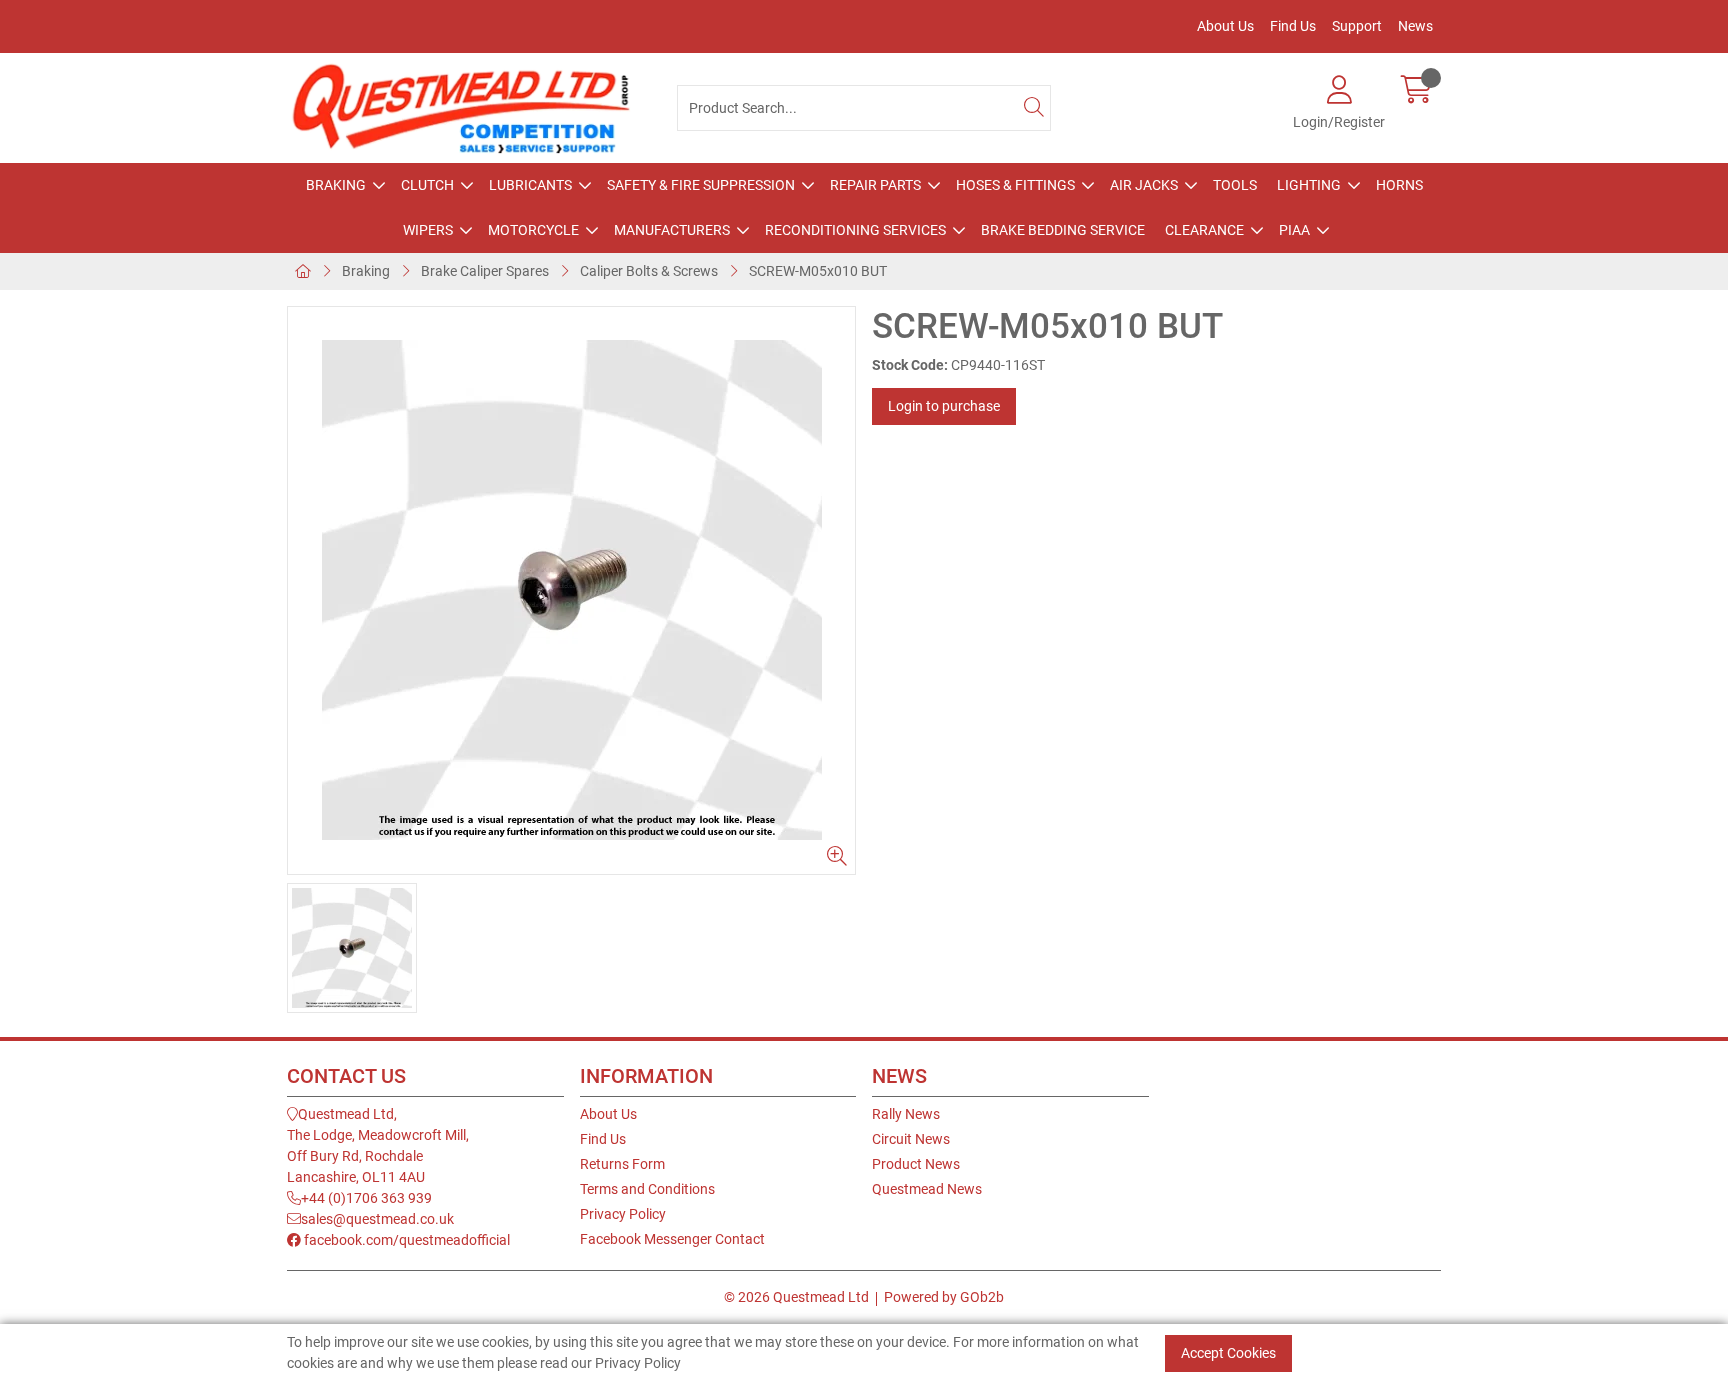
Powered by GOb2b (944, 1297)
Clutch (427, 185)
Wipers (428, 230)
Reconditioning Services (855, 230)
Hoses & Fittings (1015, 185)
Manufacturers (672, 230)
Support (1357, 26)
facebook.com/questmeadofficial (405, 1240)
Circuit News (911, 1139)
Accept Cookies (1228, 1353)
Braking (336, 185)
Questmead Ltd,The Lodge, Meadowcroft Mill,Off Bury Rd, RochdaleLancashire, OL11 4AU (378, 1145)
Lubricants (530, 185)
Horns (1399, 185)
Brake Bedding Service (1063, 230)
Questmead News (927, 1189)
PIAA (1294, 230)
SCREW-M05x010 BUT (818, 271)
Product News (916, 1164)
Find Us (1293, 26)
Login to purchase (944, 406)
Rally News (906, 1114)
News (1415, 26)
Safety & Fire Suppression (701, 185)
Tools (1235, 185)
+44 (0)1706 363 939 (366, 1198)
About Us (1225, 26)
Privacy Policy (623, 1214)
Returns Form (622, 1164)
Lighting (1309, 185)
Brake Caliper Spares (485, 271)
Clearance (1204, 230)
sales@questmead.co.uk (377, 1219)
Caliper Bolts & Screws (649, 271)
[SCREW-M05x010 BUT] (571, 590)
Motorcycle (533, 230)
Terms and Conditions (647, 1189)
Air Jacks (1144, 185)
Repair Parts (875, 185)
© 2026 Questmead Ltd (796, 1297)
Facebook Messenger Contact (672, 1239)
